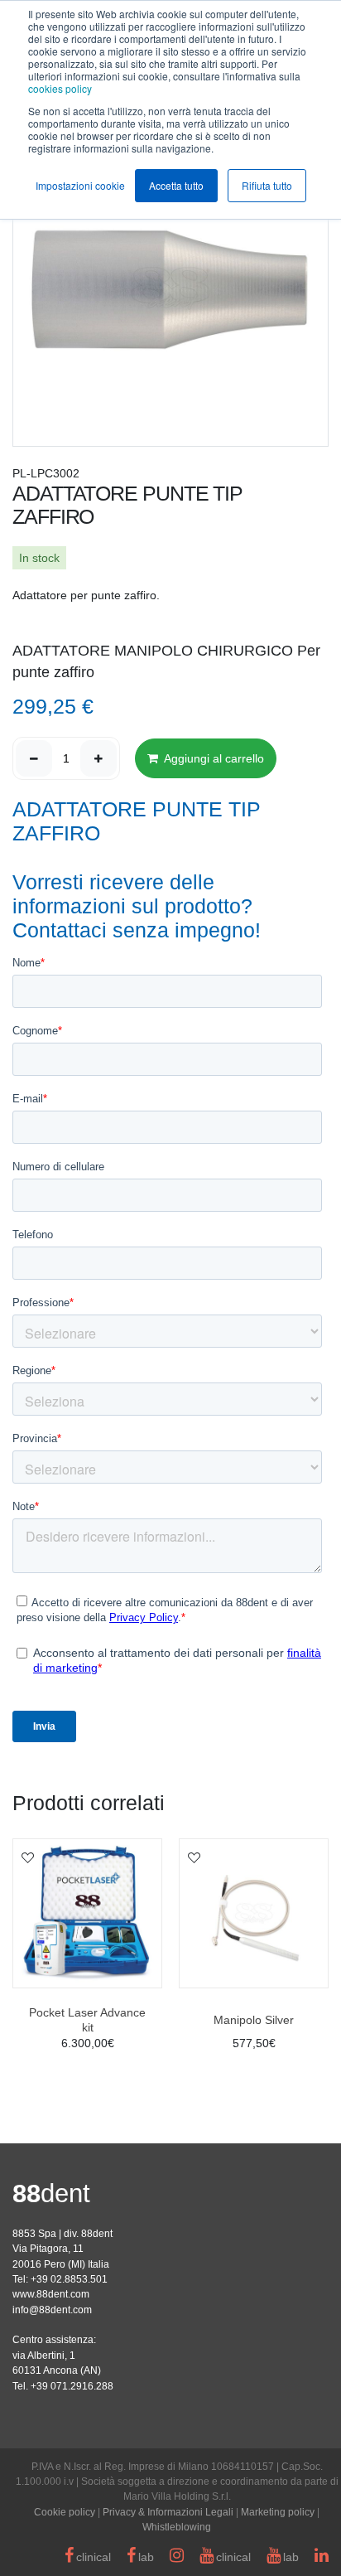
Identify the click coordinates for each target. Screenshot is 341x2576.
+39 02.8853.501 (69, 2279)
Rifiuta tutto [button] (267, 185)
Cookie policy (65, 2512)
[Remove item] (34, 758)
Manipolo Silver (254, 2020)
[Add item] (98, 758)
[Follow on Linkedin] (322, 2558)
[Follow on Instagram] (177, 2558)
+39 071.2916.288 (72, 2386)
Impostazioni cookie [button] (80, 185)
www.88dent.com (51, 2294)
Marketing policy (278, 2512)
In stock (39, 558)
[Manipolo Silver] (254, 1913)
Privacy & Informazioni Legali (168, 2512)
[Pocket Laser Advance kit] (87, 1913)
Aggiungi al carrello (213, 758)
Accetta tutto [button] (176, 185)
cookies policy (60, 88)
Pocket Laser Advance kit (87, 2020)
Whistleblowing (177, 2527)
